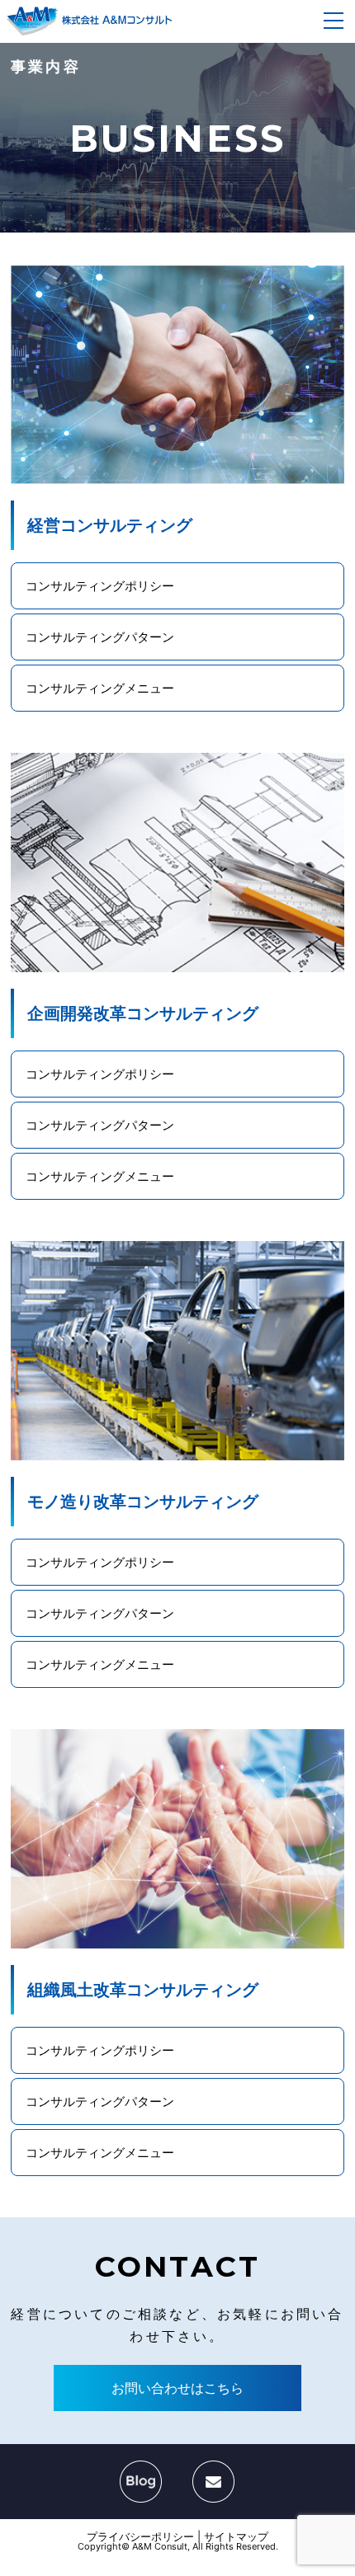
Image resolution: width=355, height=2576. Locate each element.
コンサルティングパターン (100, 637)
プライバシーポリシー (140, 2536)
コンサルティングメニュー (100, 688)
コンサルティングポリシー (100, 586)
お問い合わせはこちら (177, 2388)
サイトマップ (236, 2536)
